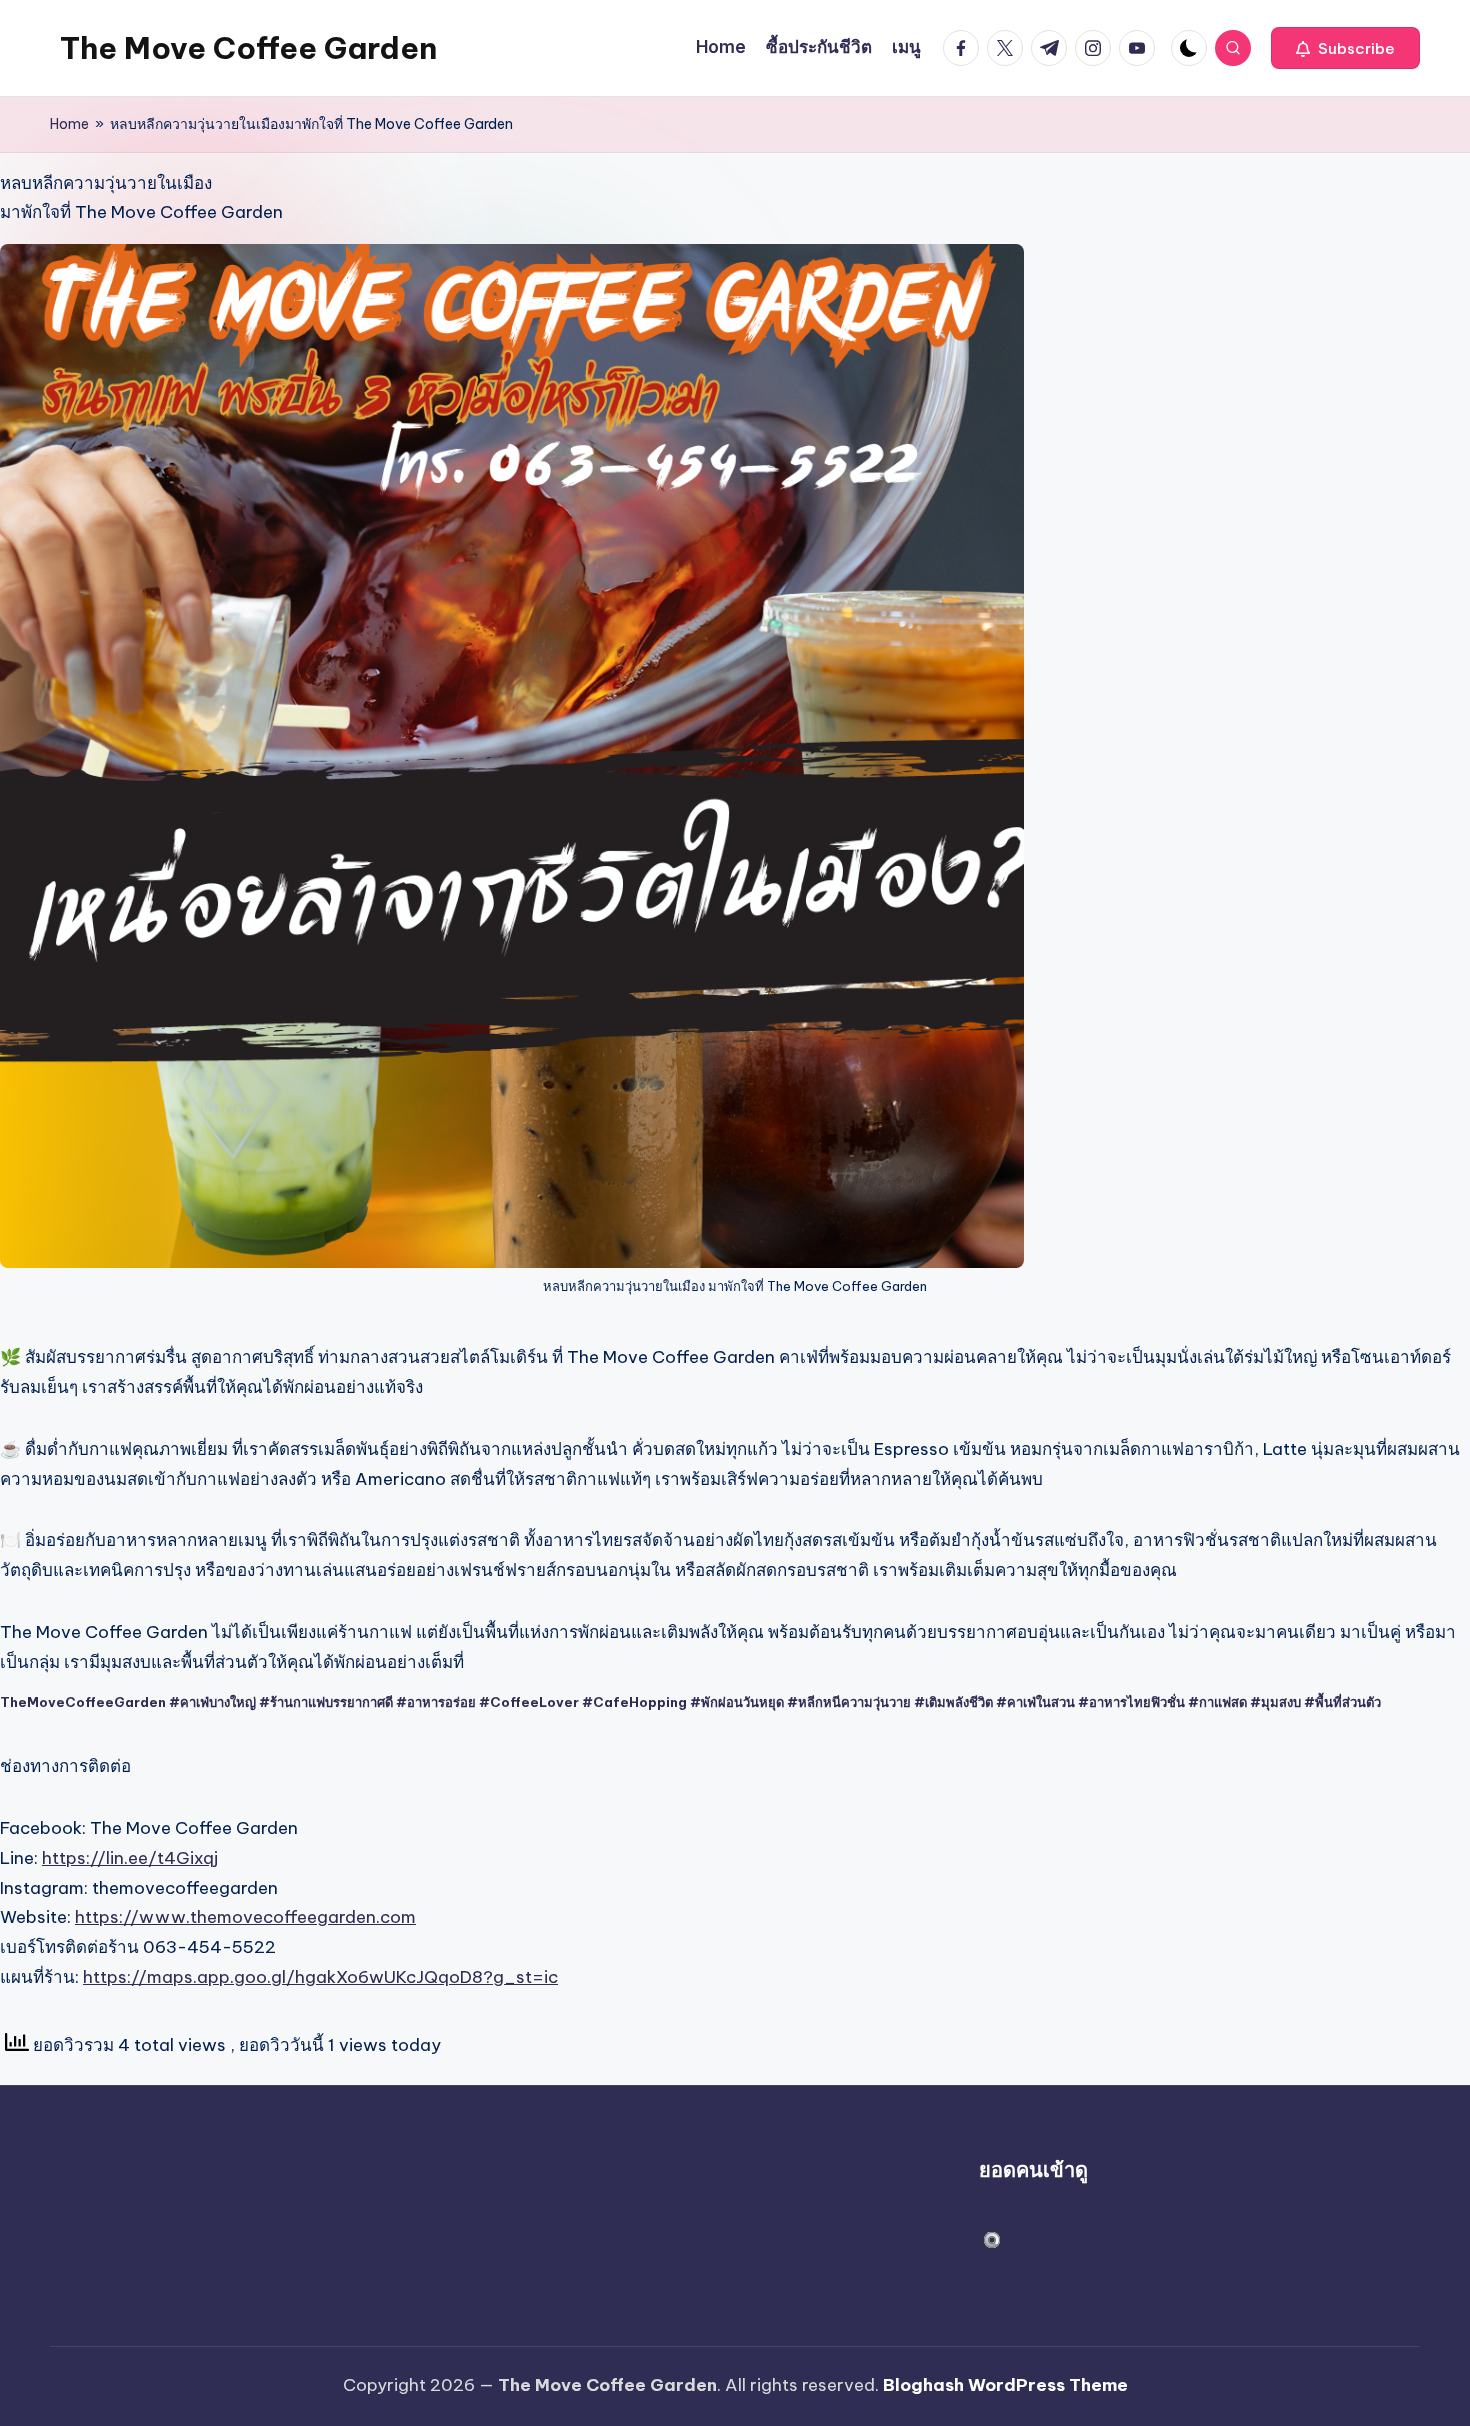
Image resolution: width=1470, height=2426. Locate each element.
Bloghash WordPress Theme (1005, 2385)
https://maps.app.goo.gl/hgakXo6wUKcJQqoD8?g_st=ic (320, 1977)
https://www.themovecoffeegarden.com (245, 1917)
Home (69, 124)
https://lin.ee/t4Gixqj (130, 1858)
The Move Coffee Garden (248, 48)
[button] (1345, 48)
